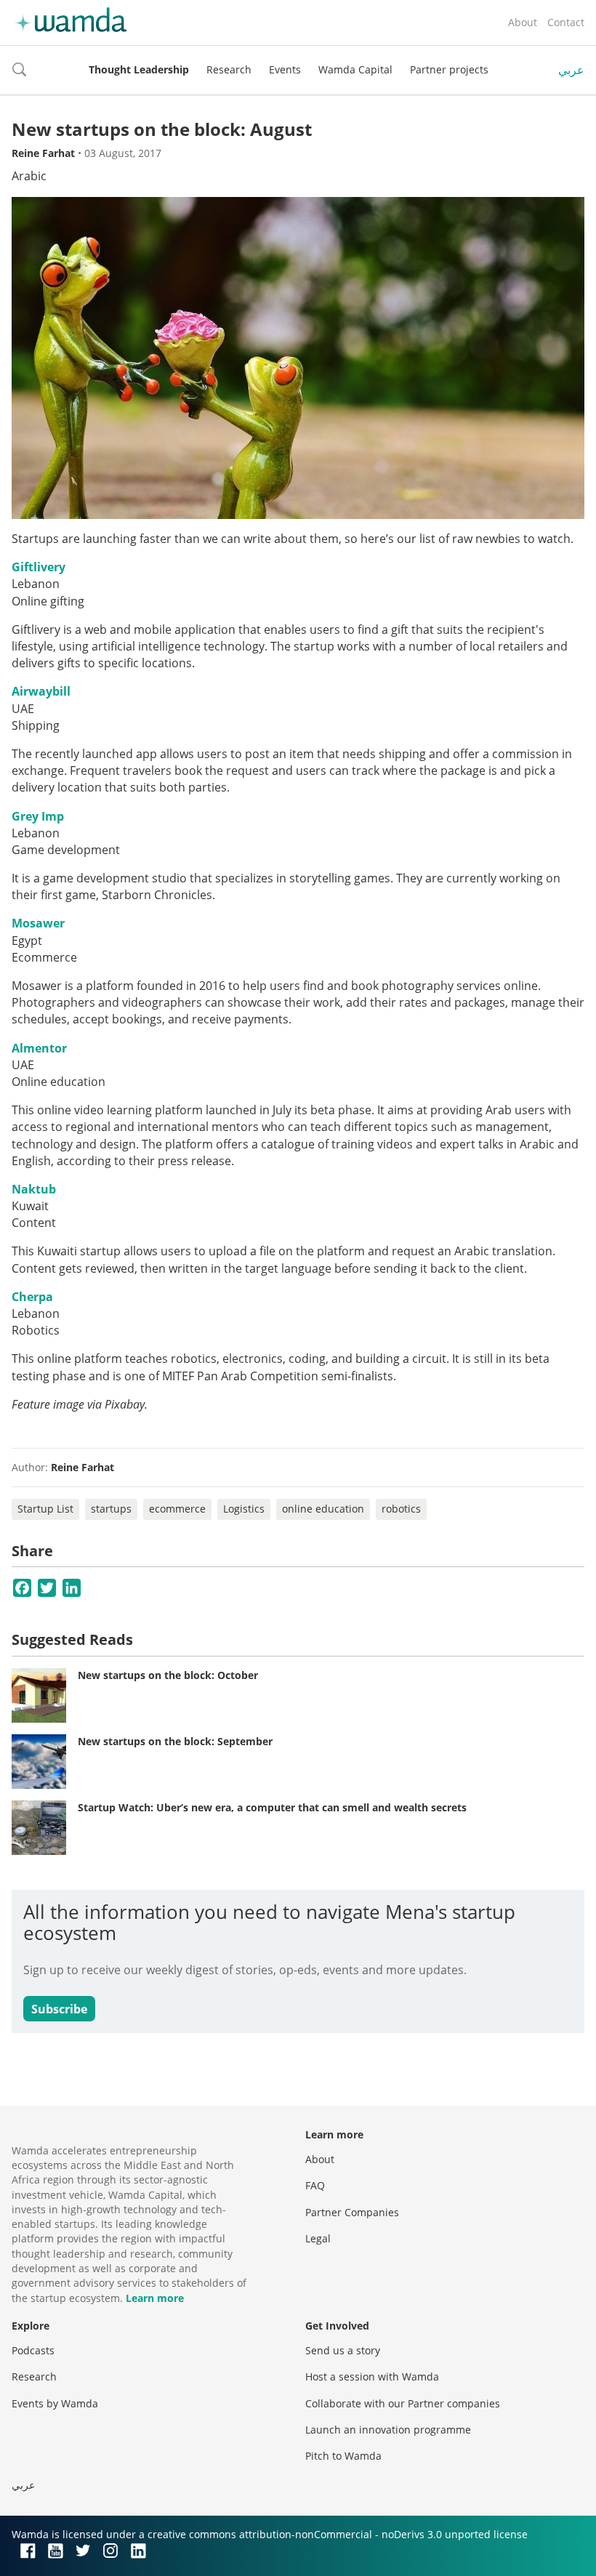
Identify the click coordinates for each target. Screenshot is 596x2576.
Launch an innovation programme (388, 2430)
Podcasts (33, 2350)
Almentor (39, 1048)
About (523, 22)
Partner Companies (352, 2212)
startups (111, 1509)
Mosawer (38, 923)
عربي (571, 70)
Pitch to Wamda (343, 2456)
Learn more (155, 2298)
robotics (401, 1509)
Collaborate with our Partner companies (403, 2403)
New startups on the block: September (175, 1741)
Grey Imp (38, 816)
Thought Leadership (139, 69)
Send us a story (343, 2350)
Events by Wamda (55, 2403)
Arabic (29, 176)
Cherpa (32, 1297)
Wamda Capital (355, 69)
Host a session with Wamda (372, 2376)
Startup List (45, 1509)
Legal (318, 2238)
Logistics (244, 1509)
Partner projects (449, 69)
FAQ (315, 2185)
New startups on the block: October (168, 1675)
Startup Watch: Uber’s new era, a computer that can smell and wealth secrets (272, 1807)
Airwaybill (41, 691)
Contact (566, 22)
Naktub (34, 1189)
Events (285, 69)
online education (323, 1509)
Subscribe (59, 2009)
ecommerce (177, 1509)
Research (229, 69)
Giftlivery (39, 567)
